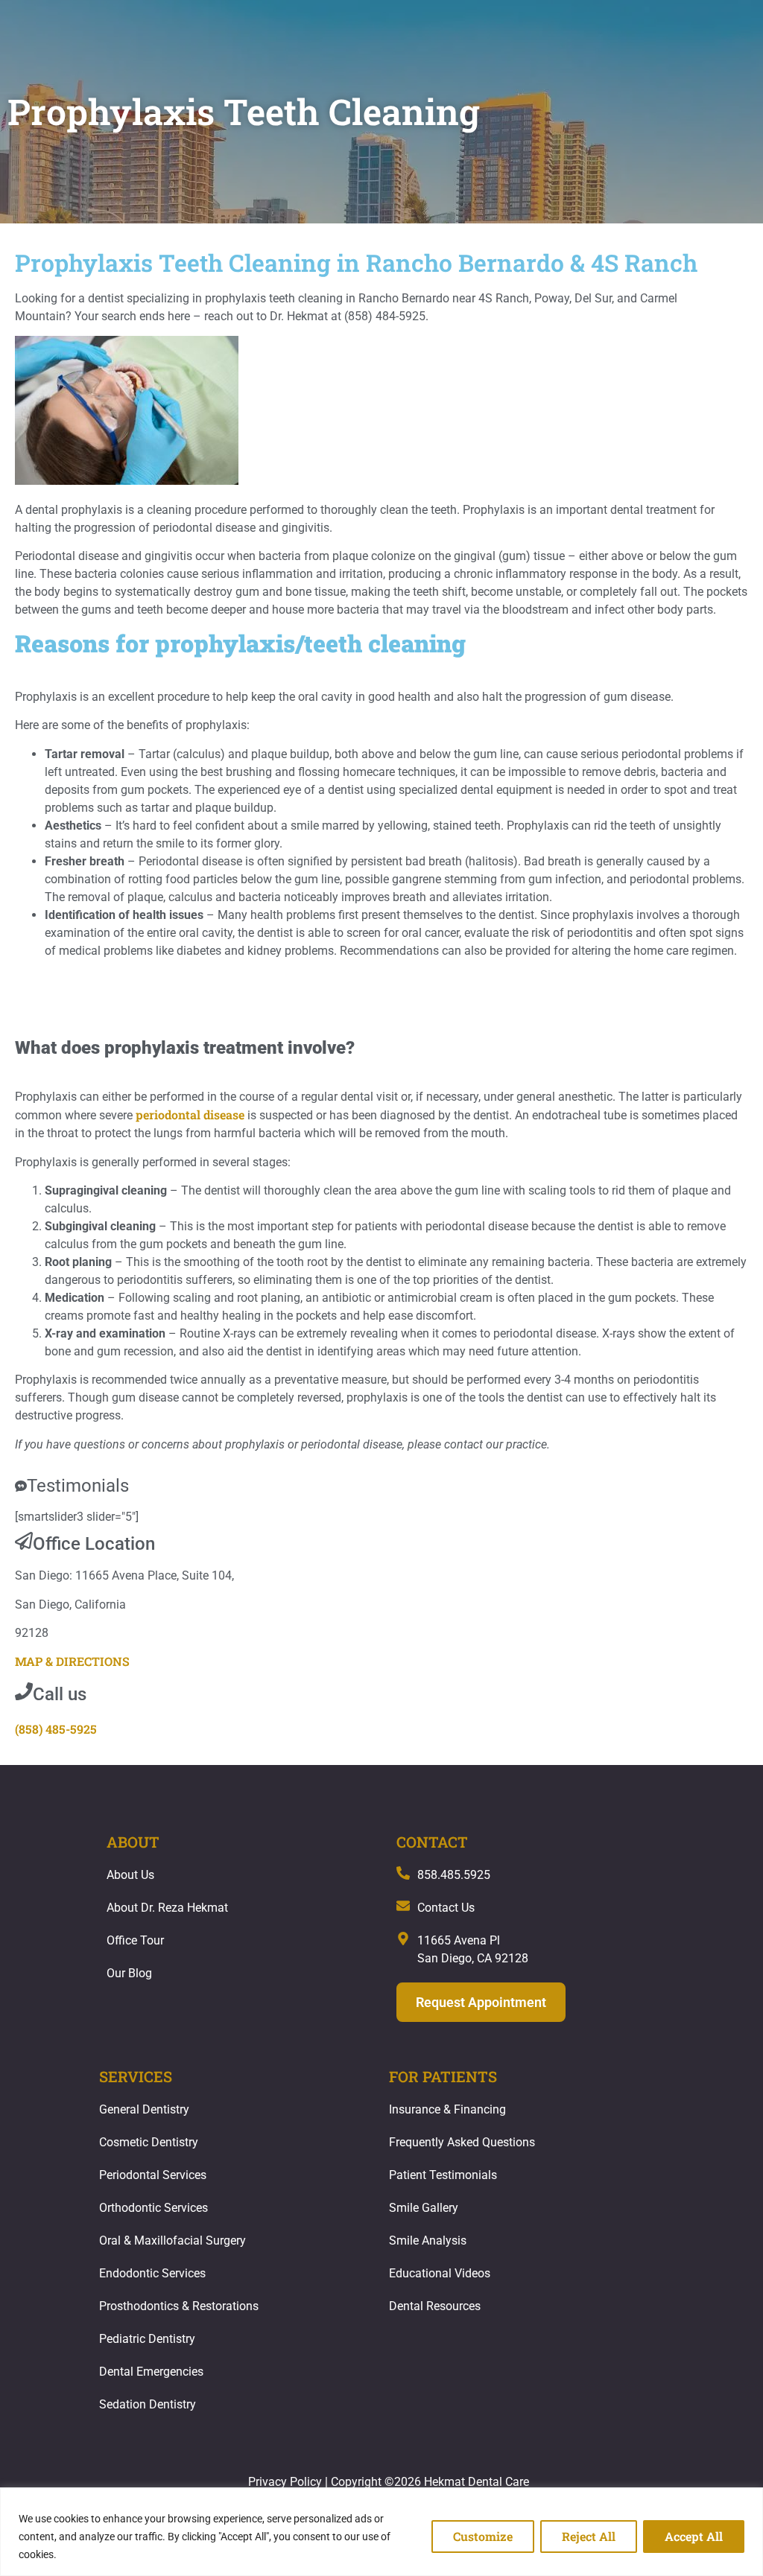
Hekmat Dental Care (477, 2482)
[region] (381, 2532)
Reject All (589, 2536)
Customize (483, 2536)
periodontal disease (190, 1114)
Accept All (694, 2536)
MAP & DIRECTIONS (72, 1661)
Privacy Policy (285, 2482)
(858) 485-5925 (56, 1729)
